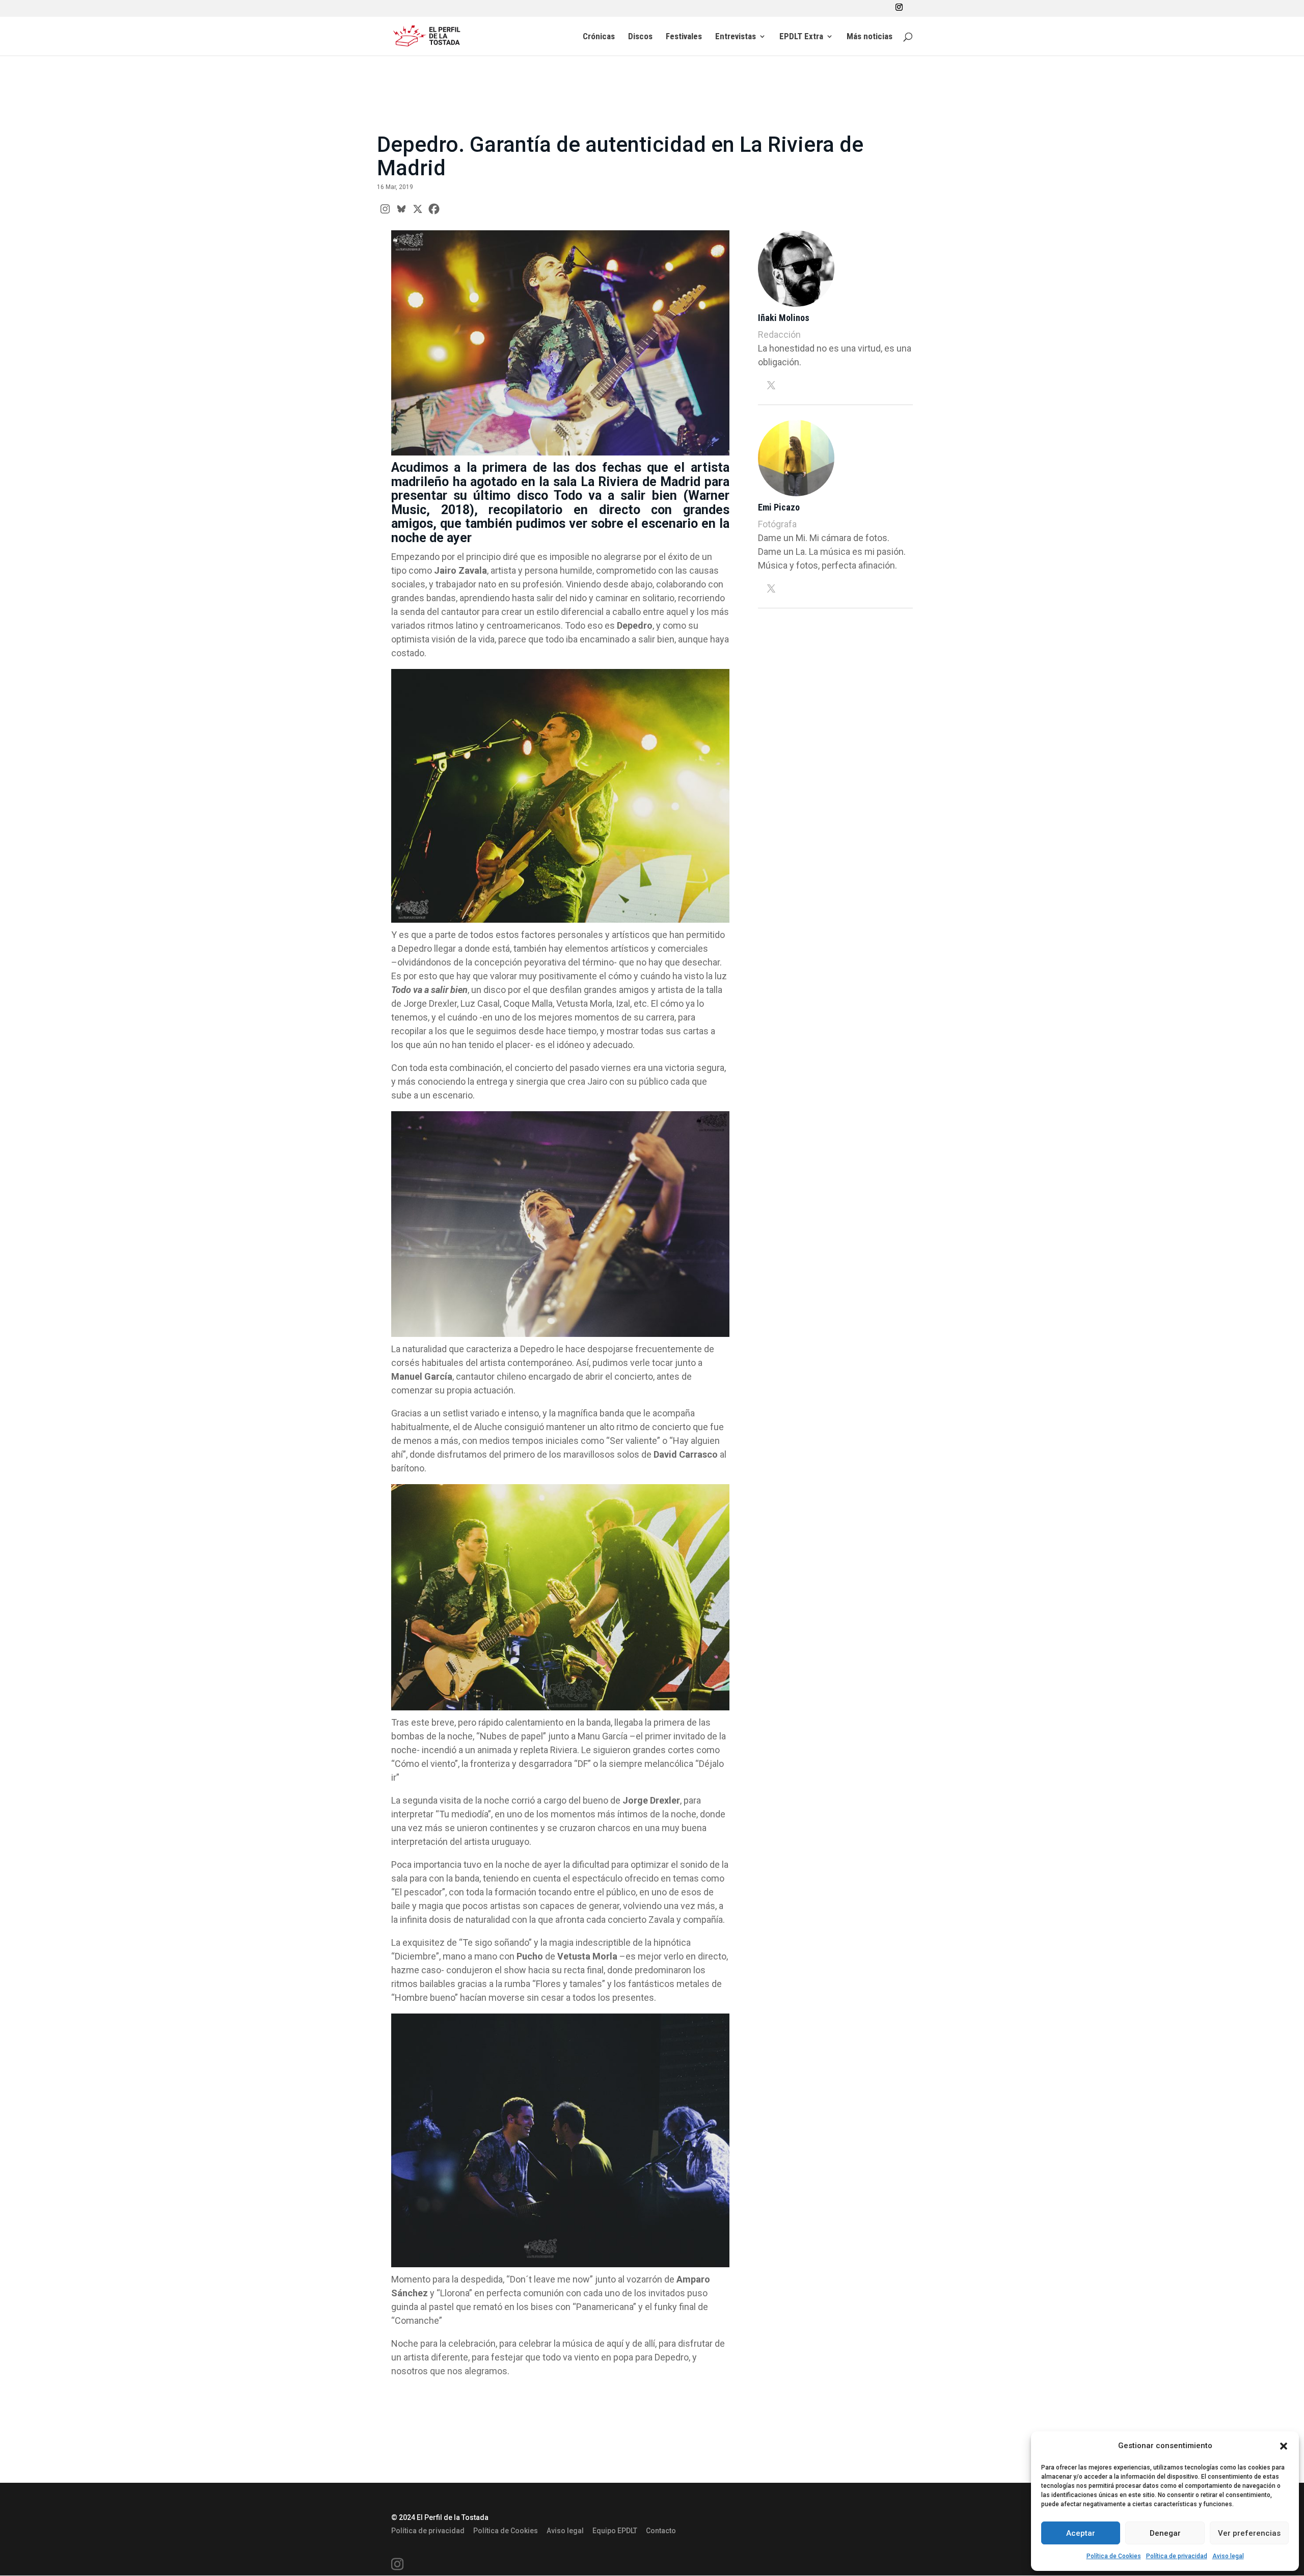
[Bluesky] (401, 209)
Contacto (661, 2531)
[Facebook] (434, 209)
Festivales (684, 37)
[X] (418, 209)
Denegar (1165, 2533)
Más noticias (870, 37)
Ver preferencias (1249, 2533)
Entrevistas (736, 37)
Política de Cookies (1114, 2556)
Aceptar (1081, 2533)
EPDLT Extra (801, 37)
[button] (1284, 2446)
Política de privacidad (1177, 2556)
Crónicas (599, 37)
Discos (640, 37)
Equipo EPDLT (615, 2531)
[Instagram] (385, 209)
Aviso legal (1228, 2556)
